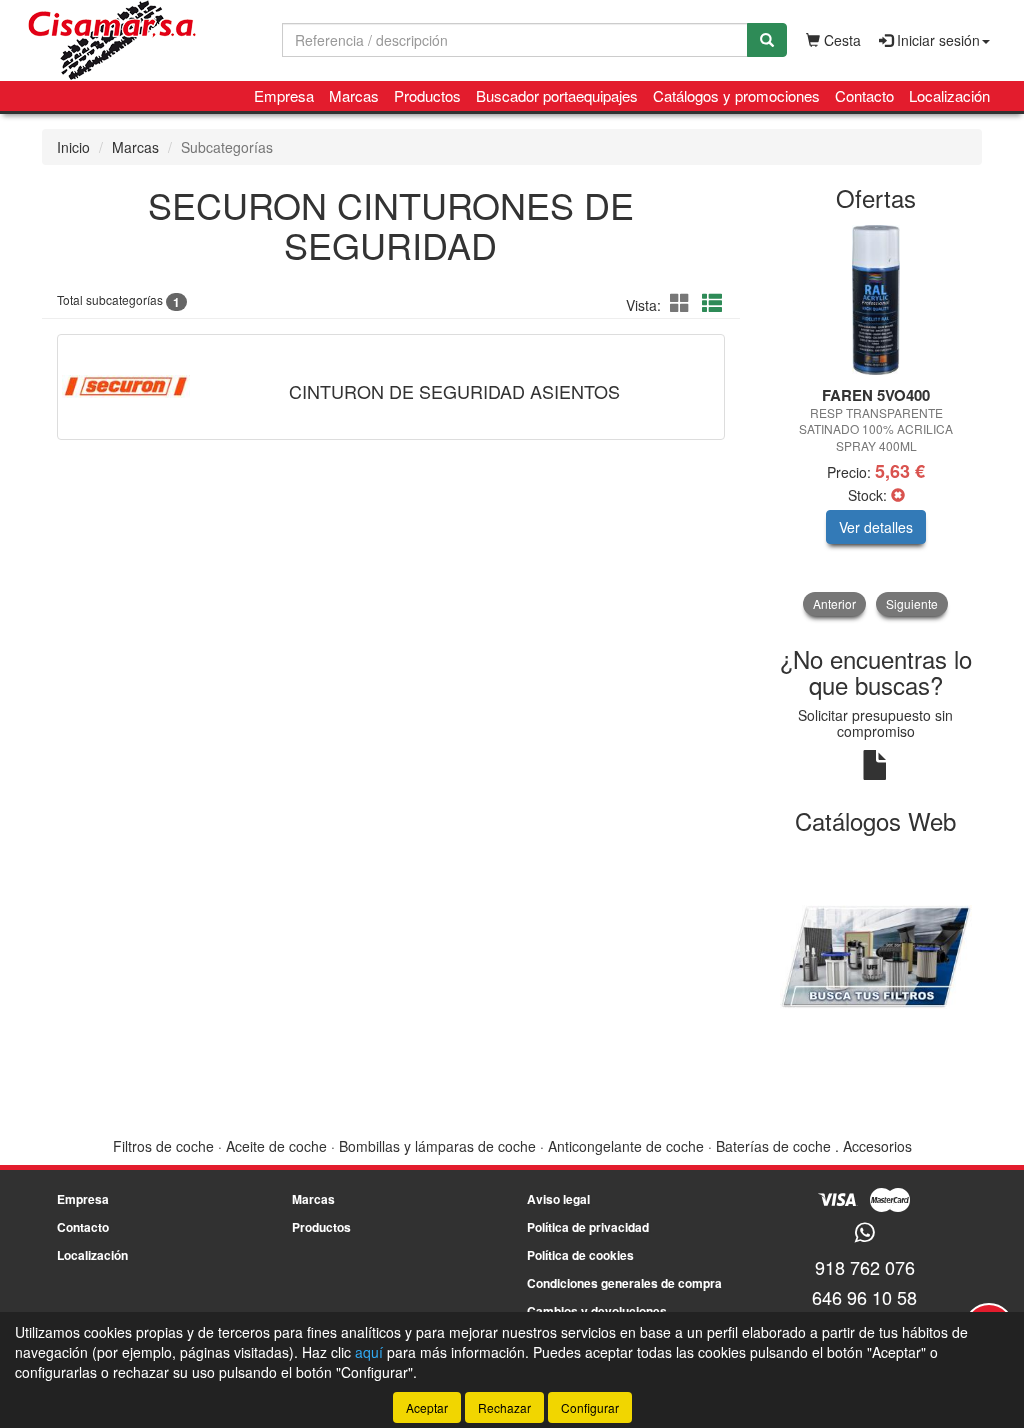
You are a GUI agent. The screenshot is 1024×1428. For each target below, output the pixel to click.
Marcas (354, 95)
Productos (427, 95)
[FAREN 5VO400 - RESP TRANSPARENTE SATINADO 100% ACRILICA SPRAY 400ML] (876, 300)
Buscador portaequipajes (557, 95)
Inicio (73, 147)
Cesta (840, 40)
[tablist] (876, 420)
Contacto (864, 95)
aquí (369, 1352)
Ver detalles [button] (876, 527)
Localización (949, 95)
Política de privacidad (588, 1227)
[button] (683, 302)
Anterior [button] (834, 603)
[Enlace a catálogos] (876, 954)
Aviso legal (558, 1199)
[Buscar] (767, 40)
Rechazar (504, 1407)
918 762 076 (865, 1267)
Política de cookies (580, 1255)
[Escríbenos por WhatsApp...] (864, 1233)
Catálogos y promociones (736, 95)
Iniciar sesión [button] (936, 40)
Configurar (590, 1407)
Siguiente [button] (912, 603)
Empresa (284, 95)
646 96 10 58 (864, 1297)
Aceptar (427, 1407)
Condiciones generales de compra (624, 1283)
